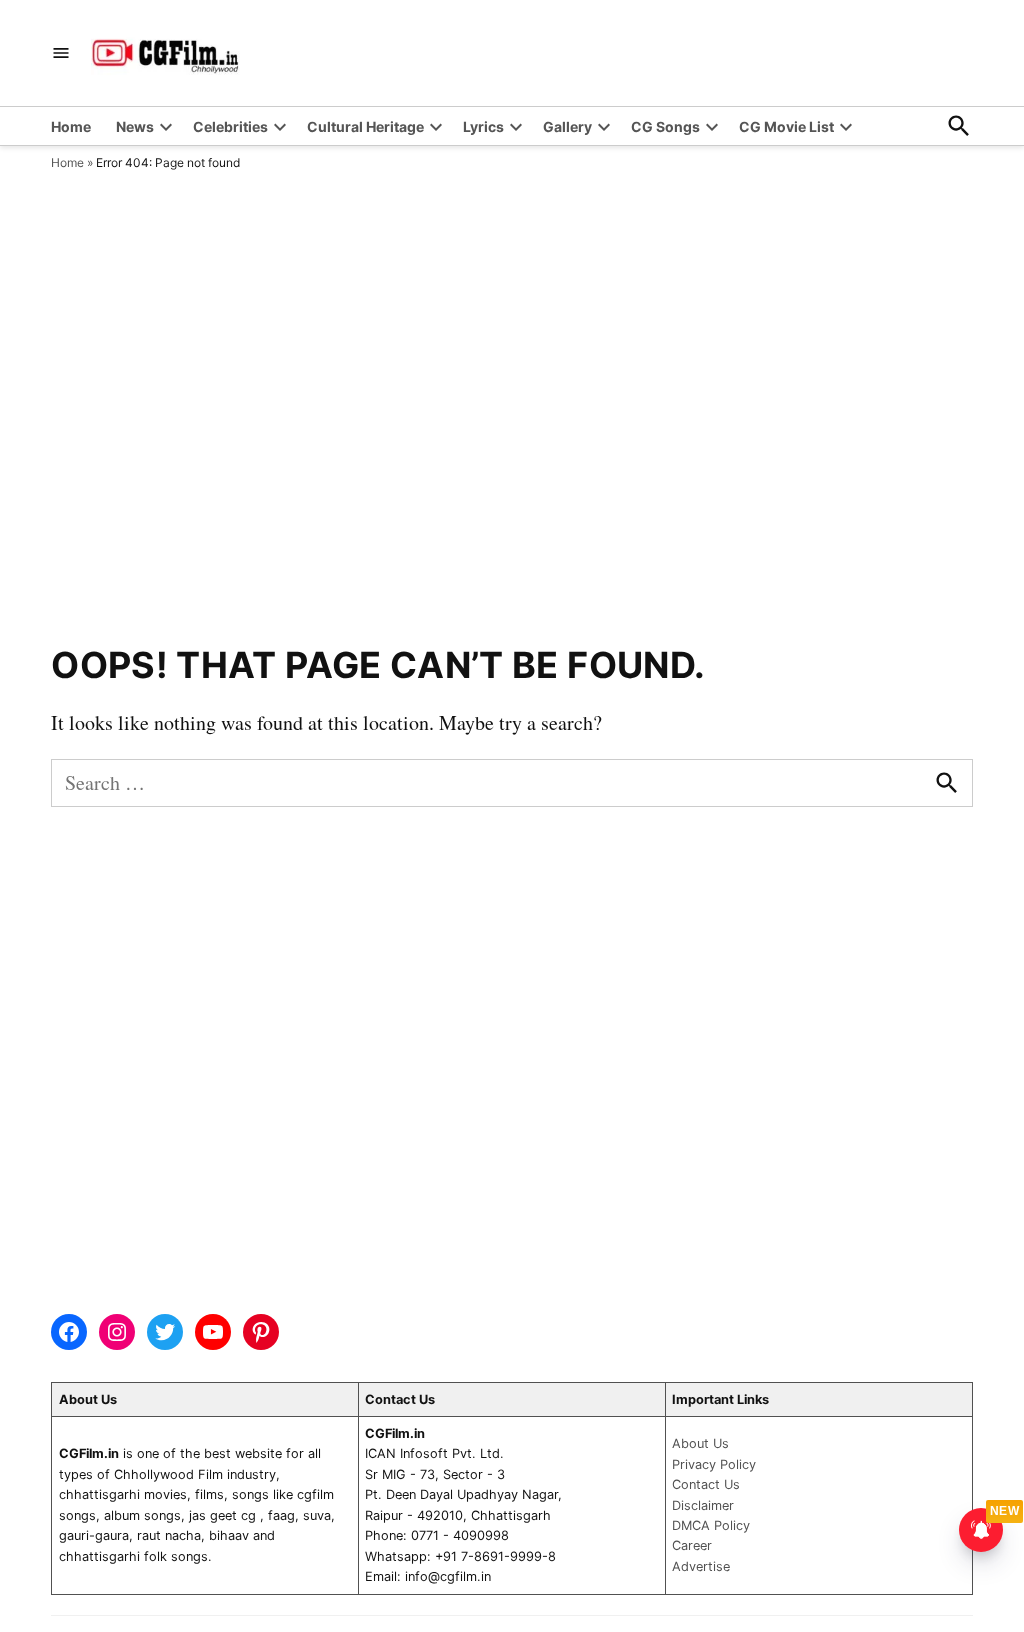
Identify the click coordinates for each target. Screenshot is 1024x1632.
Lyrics (483, 126)
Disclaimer (703, 1505)
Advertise (701, 1566)
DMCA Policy (711, 1525)
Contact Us (706, 1484)
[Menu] (61, 53)
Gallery (567, 126)
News (135, 126)
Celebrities (230, 126)
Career (692, 1545)
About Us (700, 1443)
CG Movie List (786, 126)
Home (71, 126)
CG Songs (665, 126)
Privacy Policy (714, 1464)
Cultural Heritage (365, 126)
